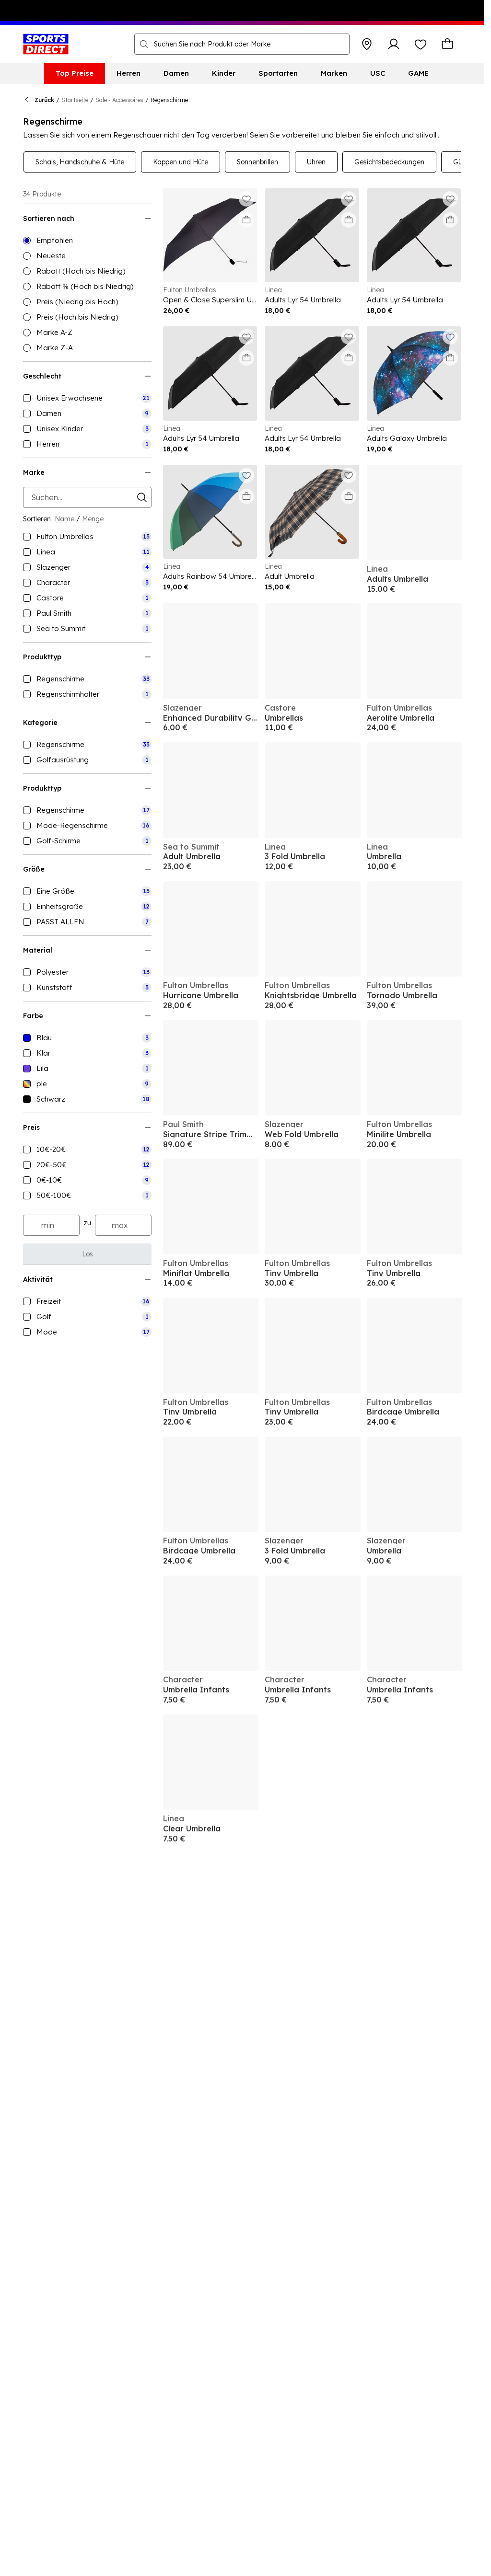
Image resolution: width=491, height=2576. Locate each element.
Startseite (75, 100)
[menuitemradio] (87, 241)
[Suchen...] (144, 44)
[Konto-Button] (394, 44)
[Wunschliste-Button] (421, 44)
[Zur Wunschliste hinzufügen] (246, 199)
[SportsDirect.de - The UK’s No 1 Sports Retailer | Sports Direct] (46, 44)
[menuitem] (75, 73)
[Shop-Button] (367, 44)
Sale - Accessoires (119, 100)
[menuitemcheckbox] (87, 398)
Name (64, 519)
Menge (93, 519)
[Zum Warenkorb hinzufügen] (246, 220)
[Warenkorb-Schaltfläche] (447, 44)
